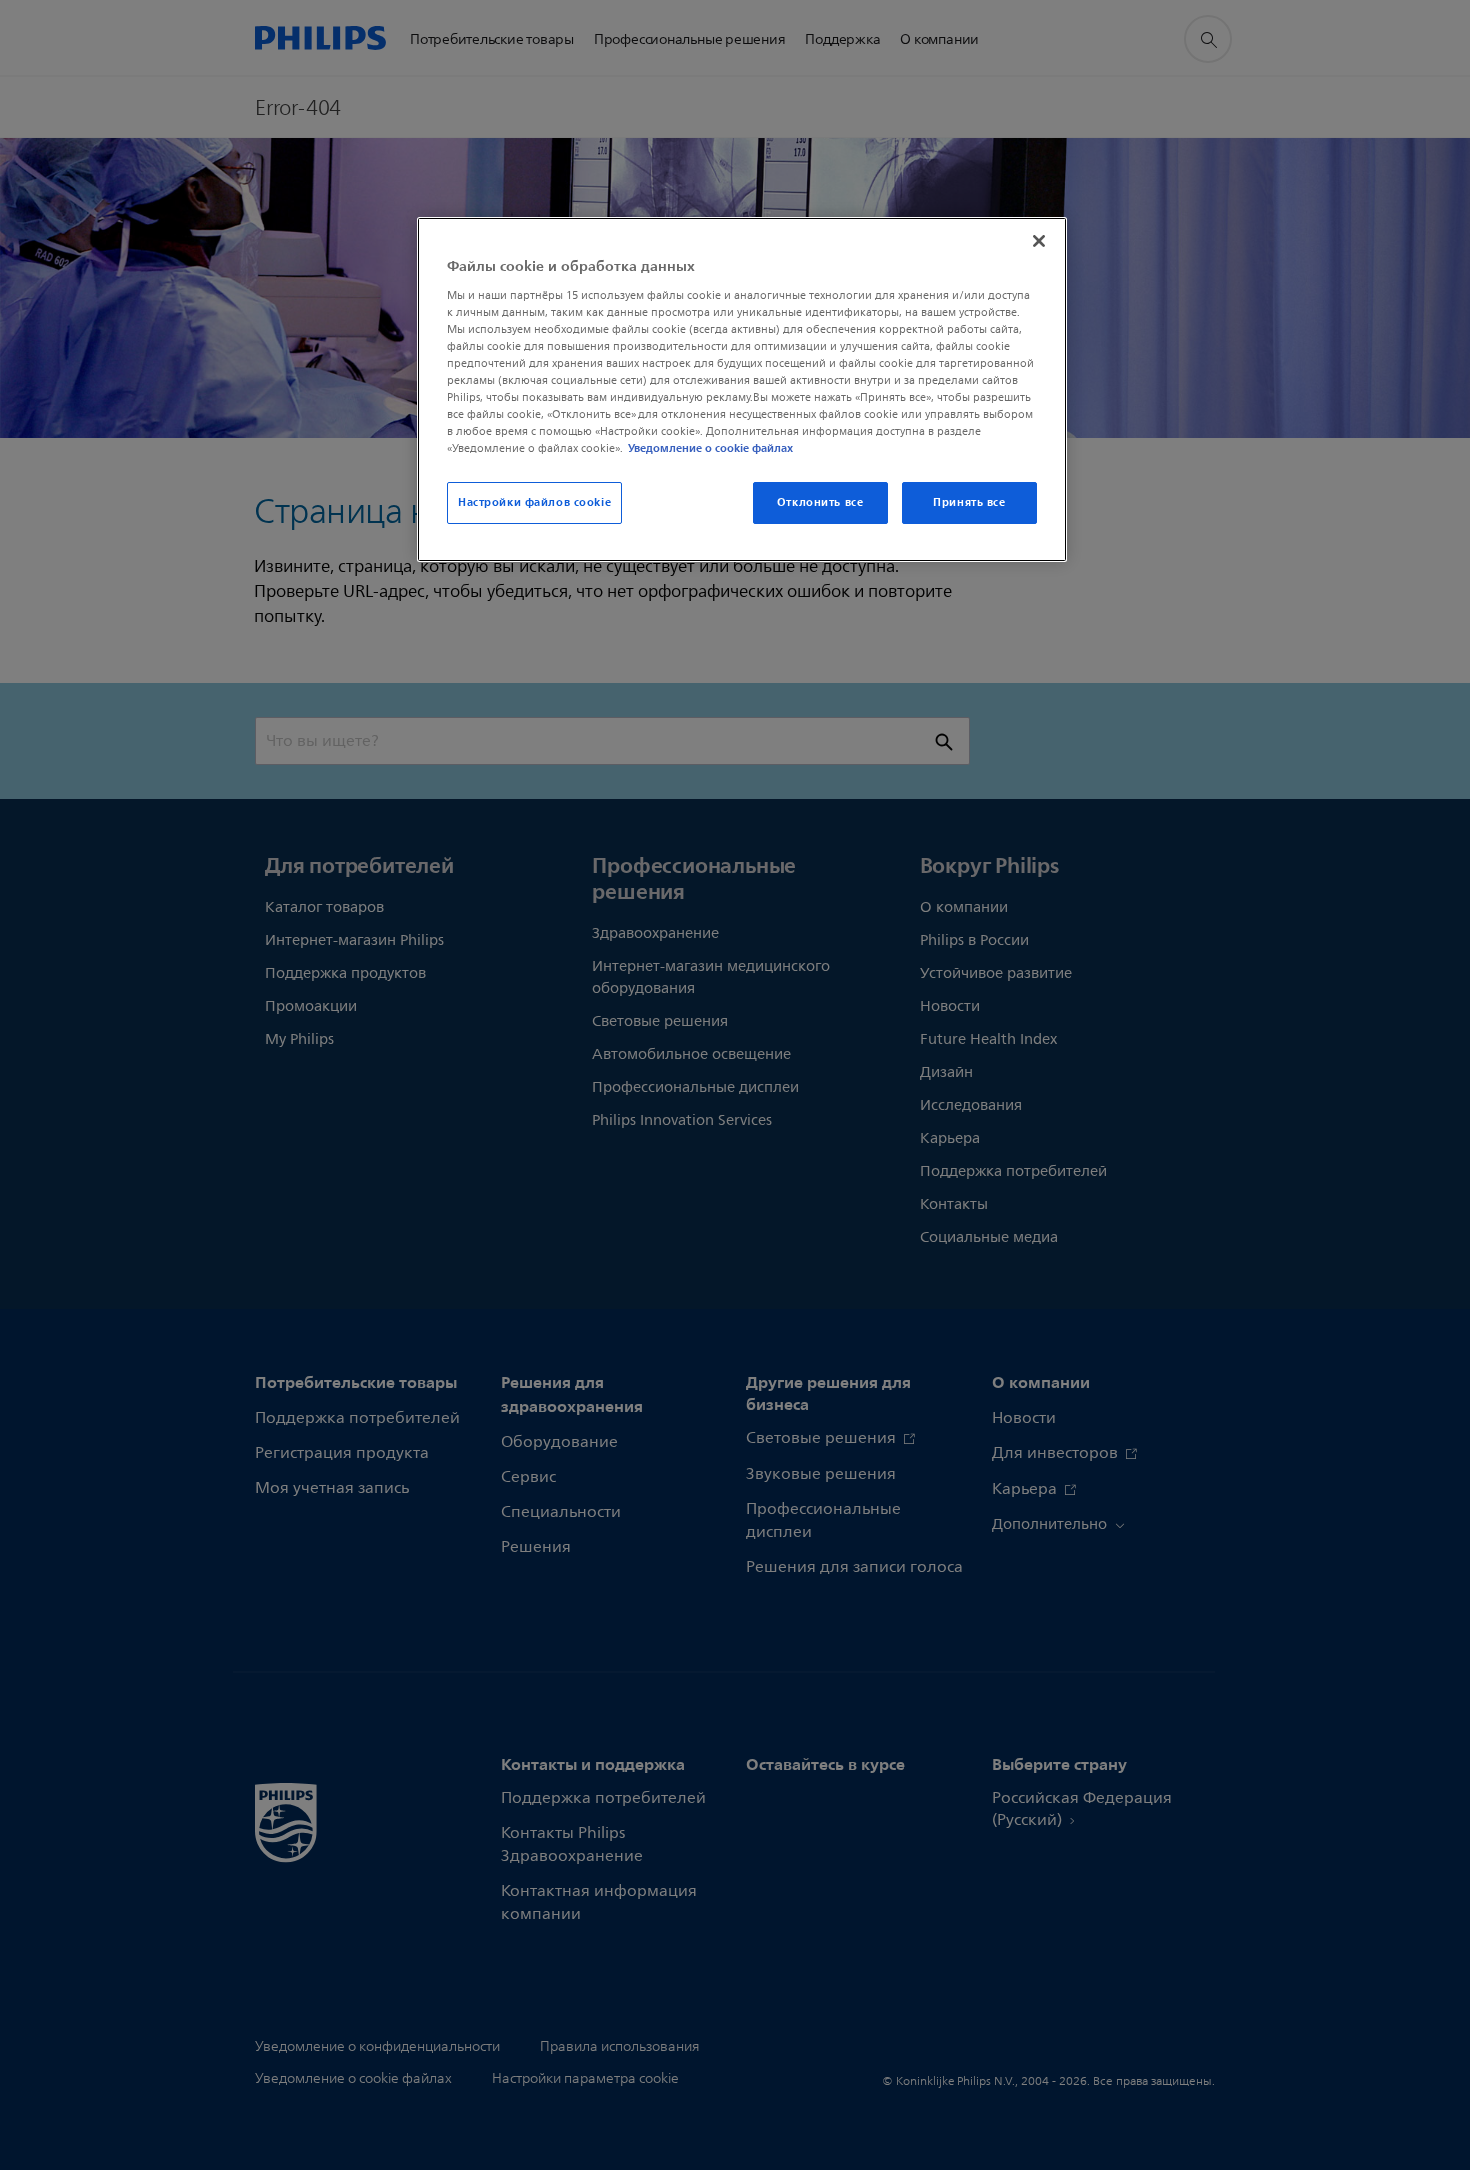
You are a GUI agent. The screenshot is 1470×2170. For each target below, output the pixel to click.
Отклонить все (820, 502)
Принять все (969, 502)
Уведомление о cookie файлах (710, 448)
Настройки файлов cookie (534, 502)
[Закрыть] (1039, 241)
